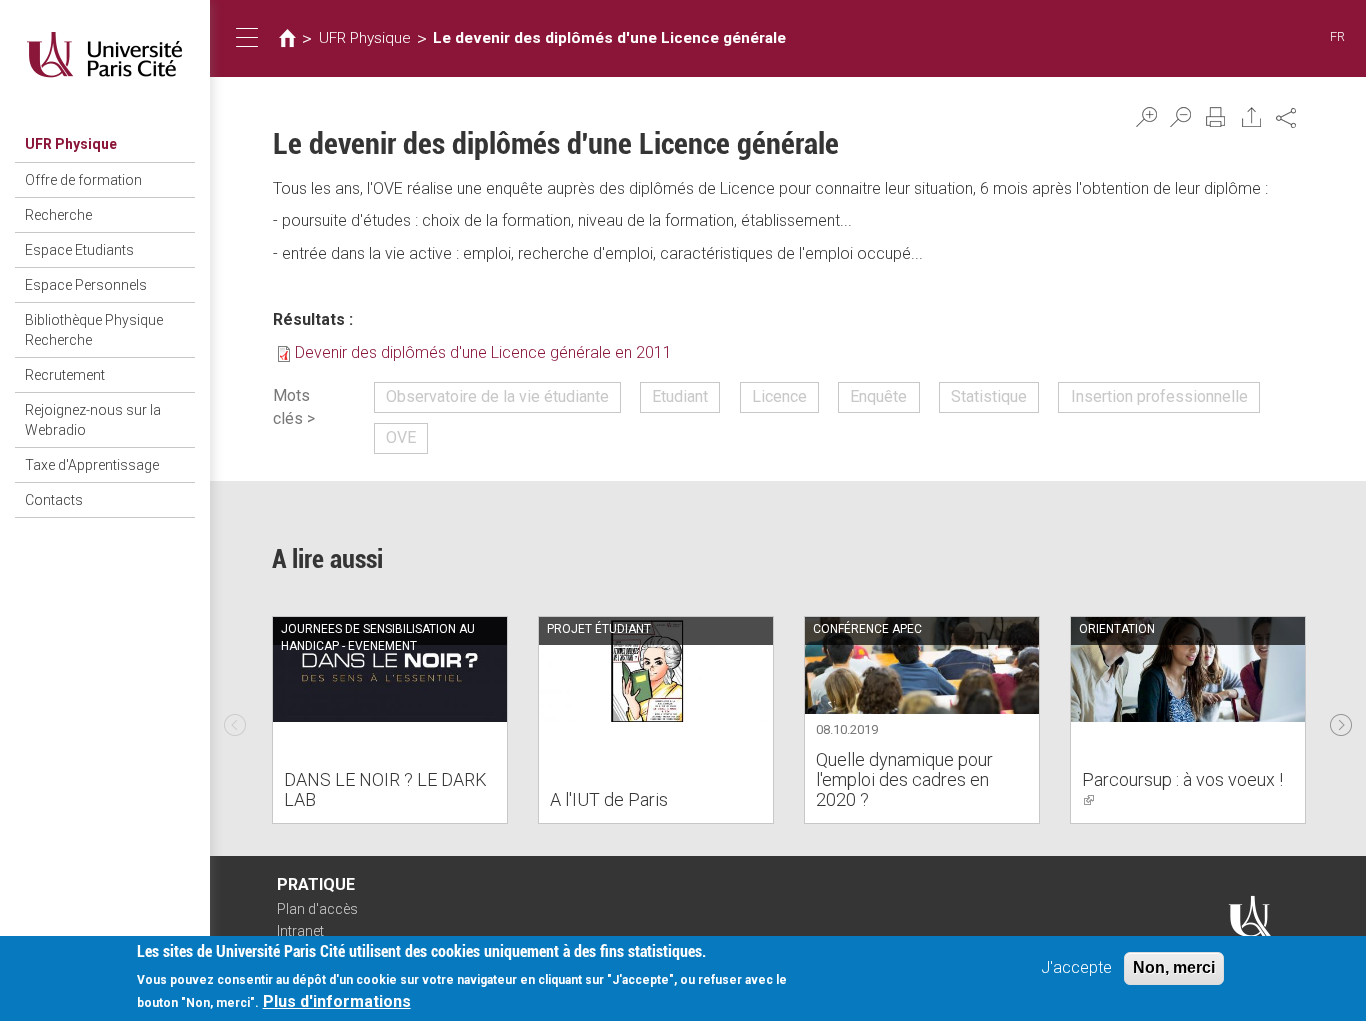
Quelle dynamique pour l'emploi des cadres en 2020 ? (904, 779)
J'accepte (1076, 967)
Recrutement (65, 375)
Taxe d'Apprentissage (92, 465)
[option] (390, 720)
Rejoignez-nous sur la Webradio (93, 420)
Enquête (878, 396)
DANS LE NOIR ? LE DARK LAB (385, 789)
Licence (779, 396)
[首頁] (105, 54)
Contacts (54, 500)
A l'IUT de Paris (609, 799)
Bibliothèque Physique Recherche (94, 330)
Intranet (300, 931)
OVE (401, 437)
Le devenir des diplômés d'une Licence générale (609, 38)
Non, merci (1174, 967)
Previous (235, 720)
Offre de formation (83, 180)
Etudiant (680, 396)
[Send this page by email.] (1252, 117)
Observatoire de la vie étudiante (497, 396)
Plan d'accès (317, 909)
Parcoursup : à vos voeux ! (1182, 789)
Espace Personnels (86, 285)
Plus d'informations (337, 1001)
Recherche (58, 215)
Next (1341, 720)
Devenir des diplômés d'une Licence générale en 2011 (483, 352)
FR (1337, 36)
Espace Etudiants (79, 250)
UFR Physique (71, 144)
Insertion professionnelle (1159, 396)
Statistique (989, 396)
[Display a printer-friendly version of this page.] (1216, 117)
